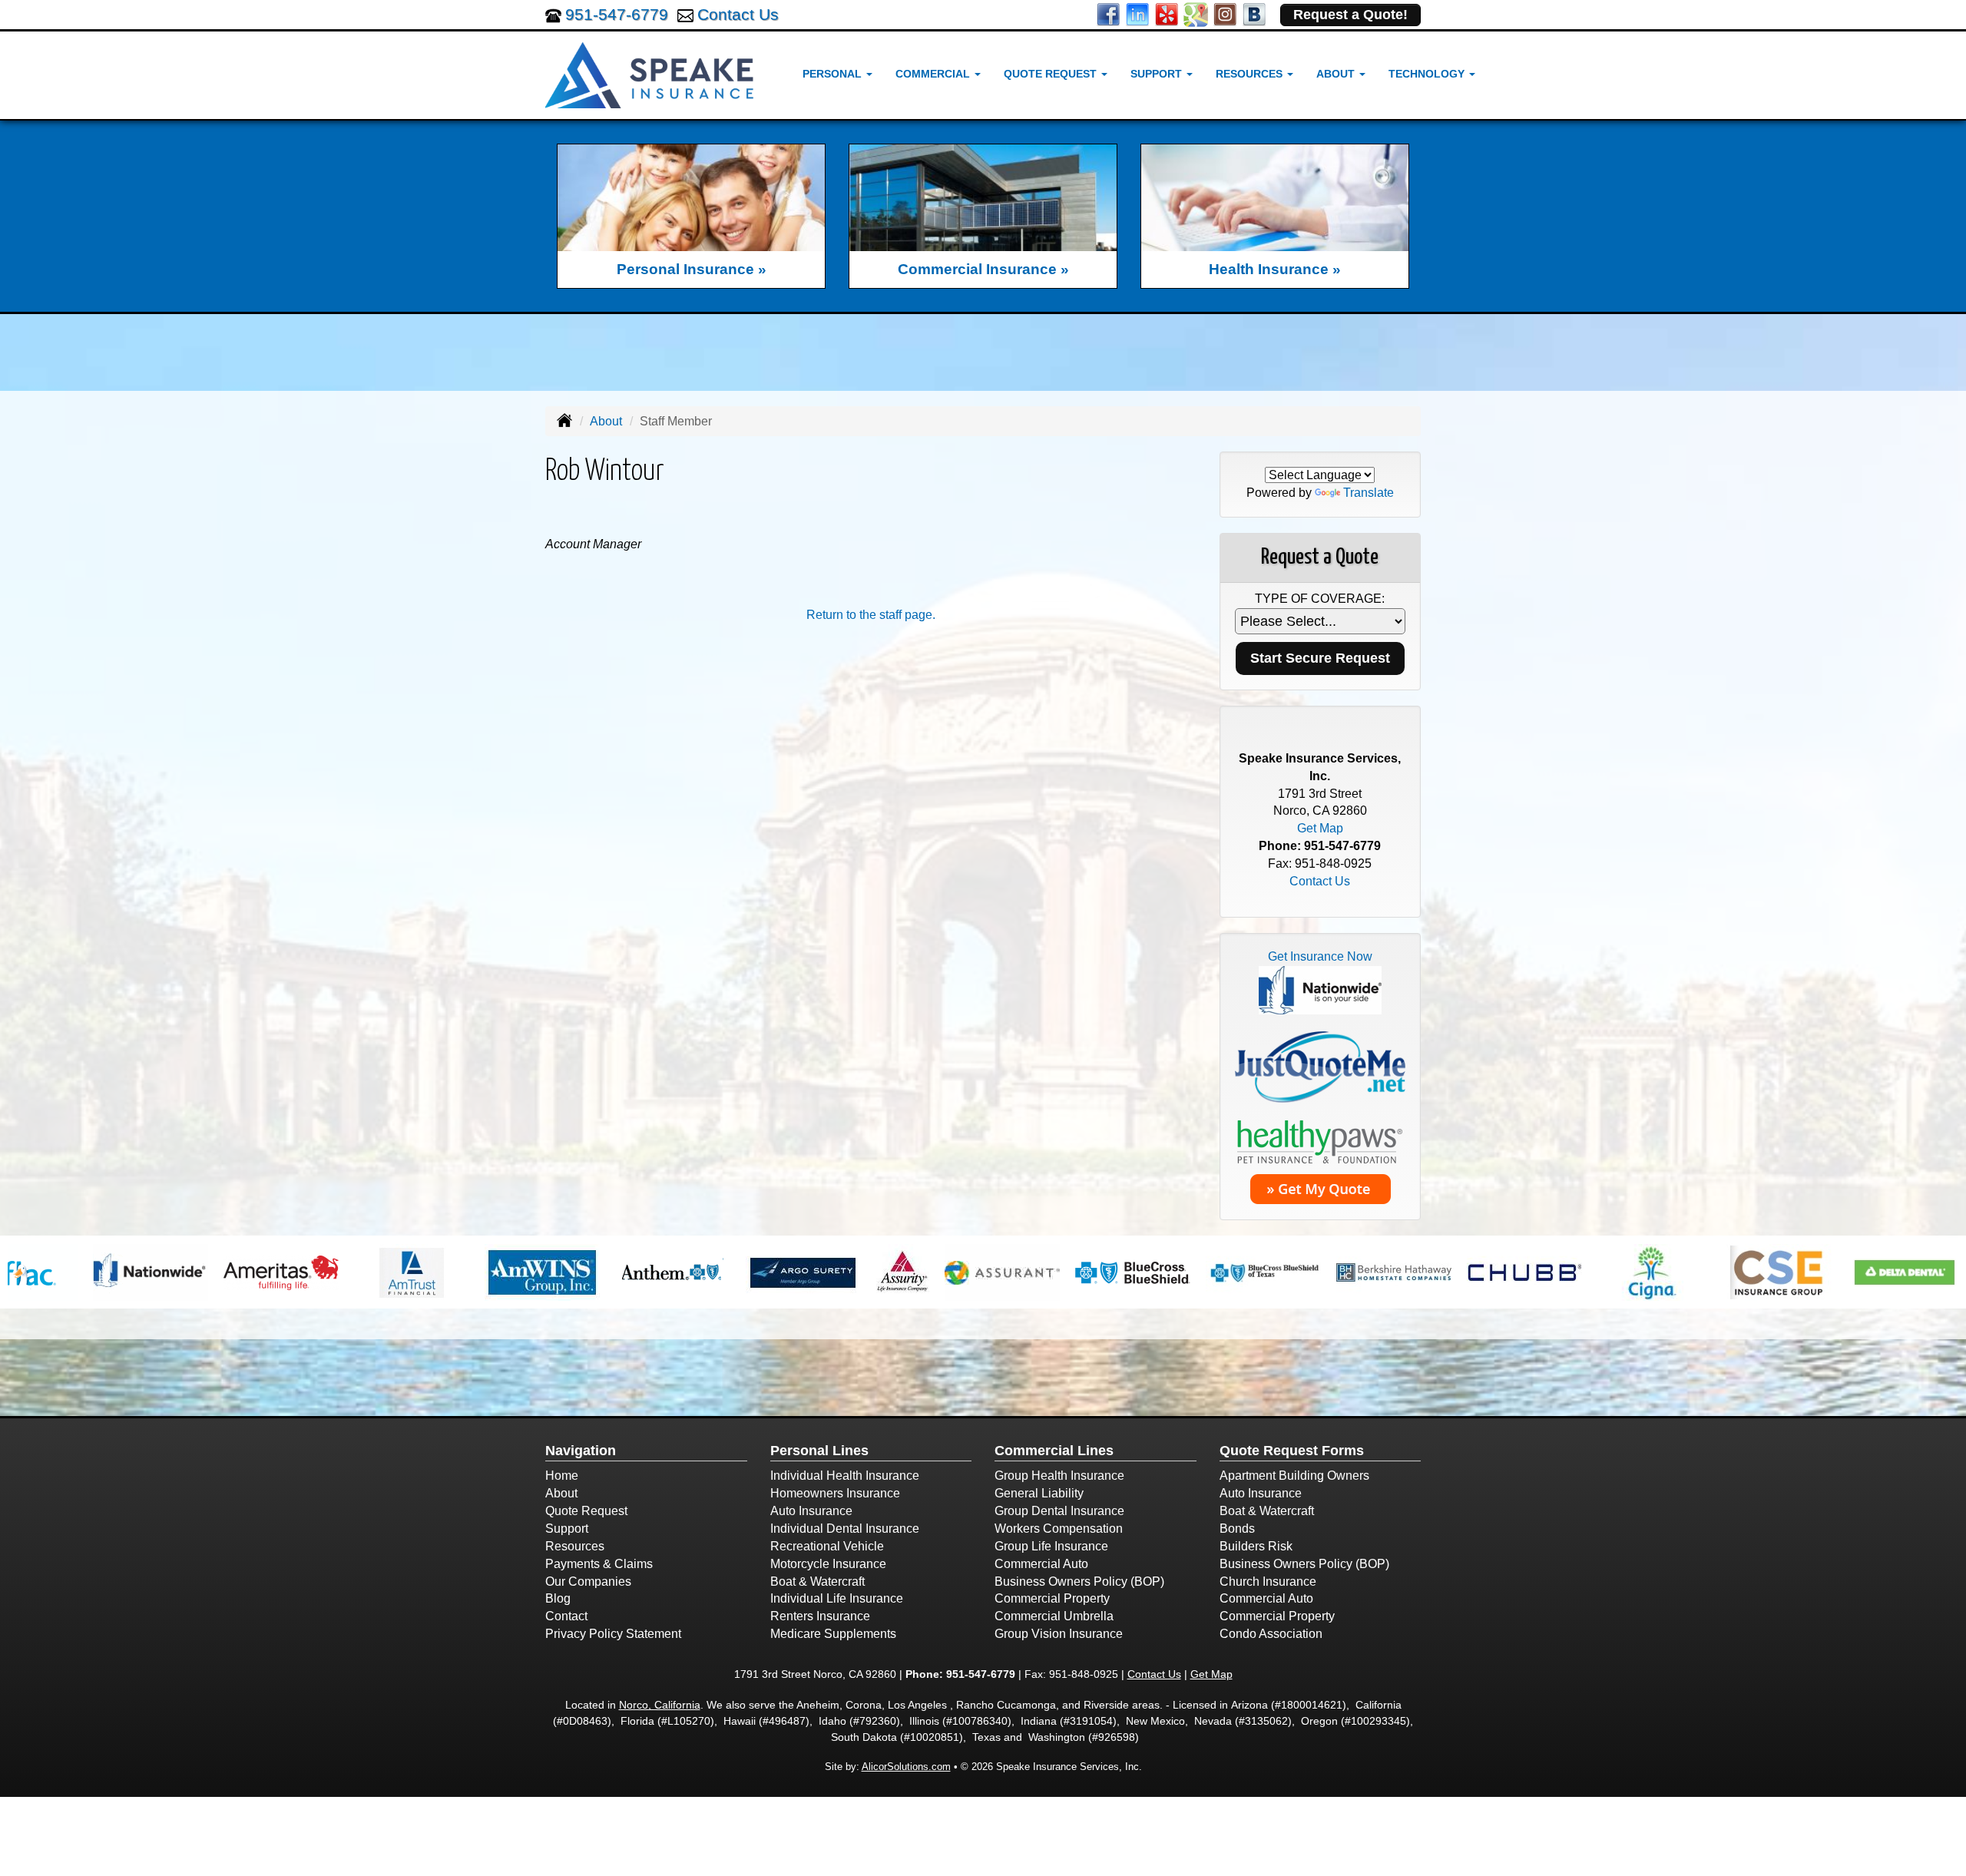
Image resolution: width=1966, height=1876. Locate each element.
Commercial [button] (934, 74)
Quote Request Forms (1292, 1451)
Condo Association (1271, 1634)
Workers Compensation (1059, 1529)
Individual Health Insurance (845, 1476)
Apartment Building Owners (1294, 1476)
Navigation (581, 1451)
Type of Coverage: (1320, 599)
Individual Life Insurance (837, 1598)
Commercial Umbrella (1054, 1616)
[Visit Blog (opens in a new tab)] (1254, 13)
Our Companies (588, 1582)
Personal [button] (834, 74)
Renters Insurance (820, 1616)
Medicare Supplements (833, 1634)
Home (562, 1476)
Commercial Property (1052, 1598)
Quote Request (586, 1511)
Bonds (1237, 1529)
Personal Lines (819, 1451)
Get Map (1320, 828)
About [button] (1337, 74)
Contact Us (738, 14)
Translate (1369, 493)
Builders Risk (1256, 1546)
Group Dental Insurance (1059, 1511)
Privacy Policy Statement (613, 1634)
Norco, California (660, 1705)
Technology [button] (1428, 74)
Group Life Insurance (1051, 1546)
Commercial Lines (1054, 1451)
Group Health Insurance (1059, 1476)
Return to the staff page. (871, 615)
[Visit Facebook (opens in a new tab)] (1108, 13)
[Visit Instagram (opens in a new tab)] (1225, 13)
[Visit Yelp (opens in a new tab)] (1167, 13)
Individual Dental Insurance (845, 1529)
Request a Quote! (1350, 15)
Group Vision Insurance (1059, 1634)
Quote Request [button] (1052, 74)
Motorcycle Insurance (828, 1564)
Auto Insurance (811, 1511)
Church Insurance (1268, 1582)
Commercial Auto (1041, 1564)
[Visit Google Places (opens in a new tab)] (1196, 13)
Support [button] (1158, 74)
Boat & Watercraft (818, 1582)
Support (567, 1529)
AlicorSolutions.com (906, 1767)
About (606, 421)
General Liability (1039, 1493)
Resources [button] (1251, 74)
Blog (558, 1598)
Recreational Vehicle (827, 1546)
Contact (566, 1616)
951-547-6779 (617, 14)
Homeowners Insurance (835, 1493)
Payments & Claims (599, 1564)
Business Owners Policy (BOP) (1079, 1582)
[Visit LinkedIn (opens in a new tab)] (1137, 13)
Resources (575, 1546)
